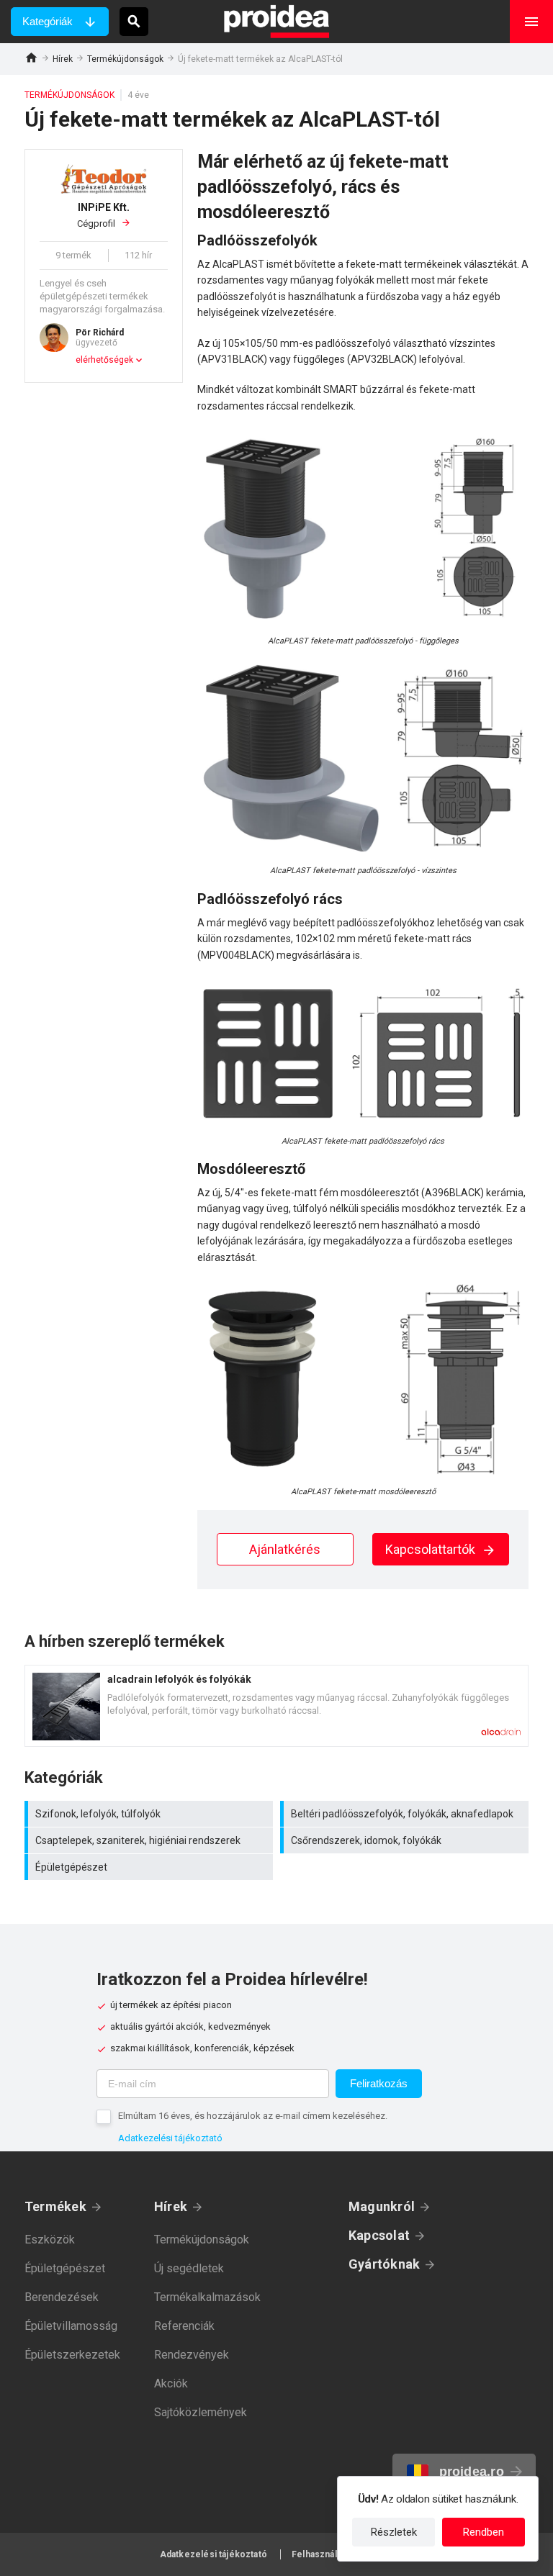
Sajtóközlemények (201, 2412)
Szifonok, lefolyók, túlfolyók (150, 1814)
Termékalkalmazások (207, 2297)
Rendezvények (192, 2355)
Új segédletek (189, 2268)
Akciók (171, 2383)
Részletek (394, 2532)
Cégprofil (104, 216)
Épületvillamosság (71, 2326)
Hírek (63, 59)
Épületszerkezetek (72, 2355)
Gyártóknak (384, 2264)
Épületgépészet (150, 1867)
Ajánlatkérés (285, 1549)
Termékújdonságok (125, 59)
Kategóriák (48, 21)
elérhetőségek (104, 360)
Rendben (484, 2532)
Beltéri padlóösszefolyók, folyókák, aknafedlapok (406, 1814)
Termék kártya (276, 1706)
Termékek (55, 2206)
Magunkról (382, 2206)
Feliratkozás (379, 2083)
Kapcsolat (379, 2235)
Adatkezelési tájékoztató (170, 2138)
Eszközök (50, 2240)
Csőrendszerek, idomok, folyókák (406, 1840)
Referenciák (184, 2326)
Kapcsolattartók (432, 1549)
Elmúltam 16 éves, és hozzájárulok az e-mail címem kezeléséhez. (253, 2116)
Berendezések (62, 2297)
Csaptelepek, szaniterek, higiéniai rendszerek (150, 1840)
